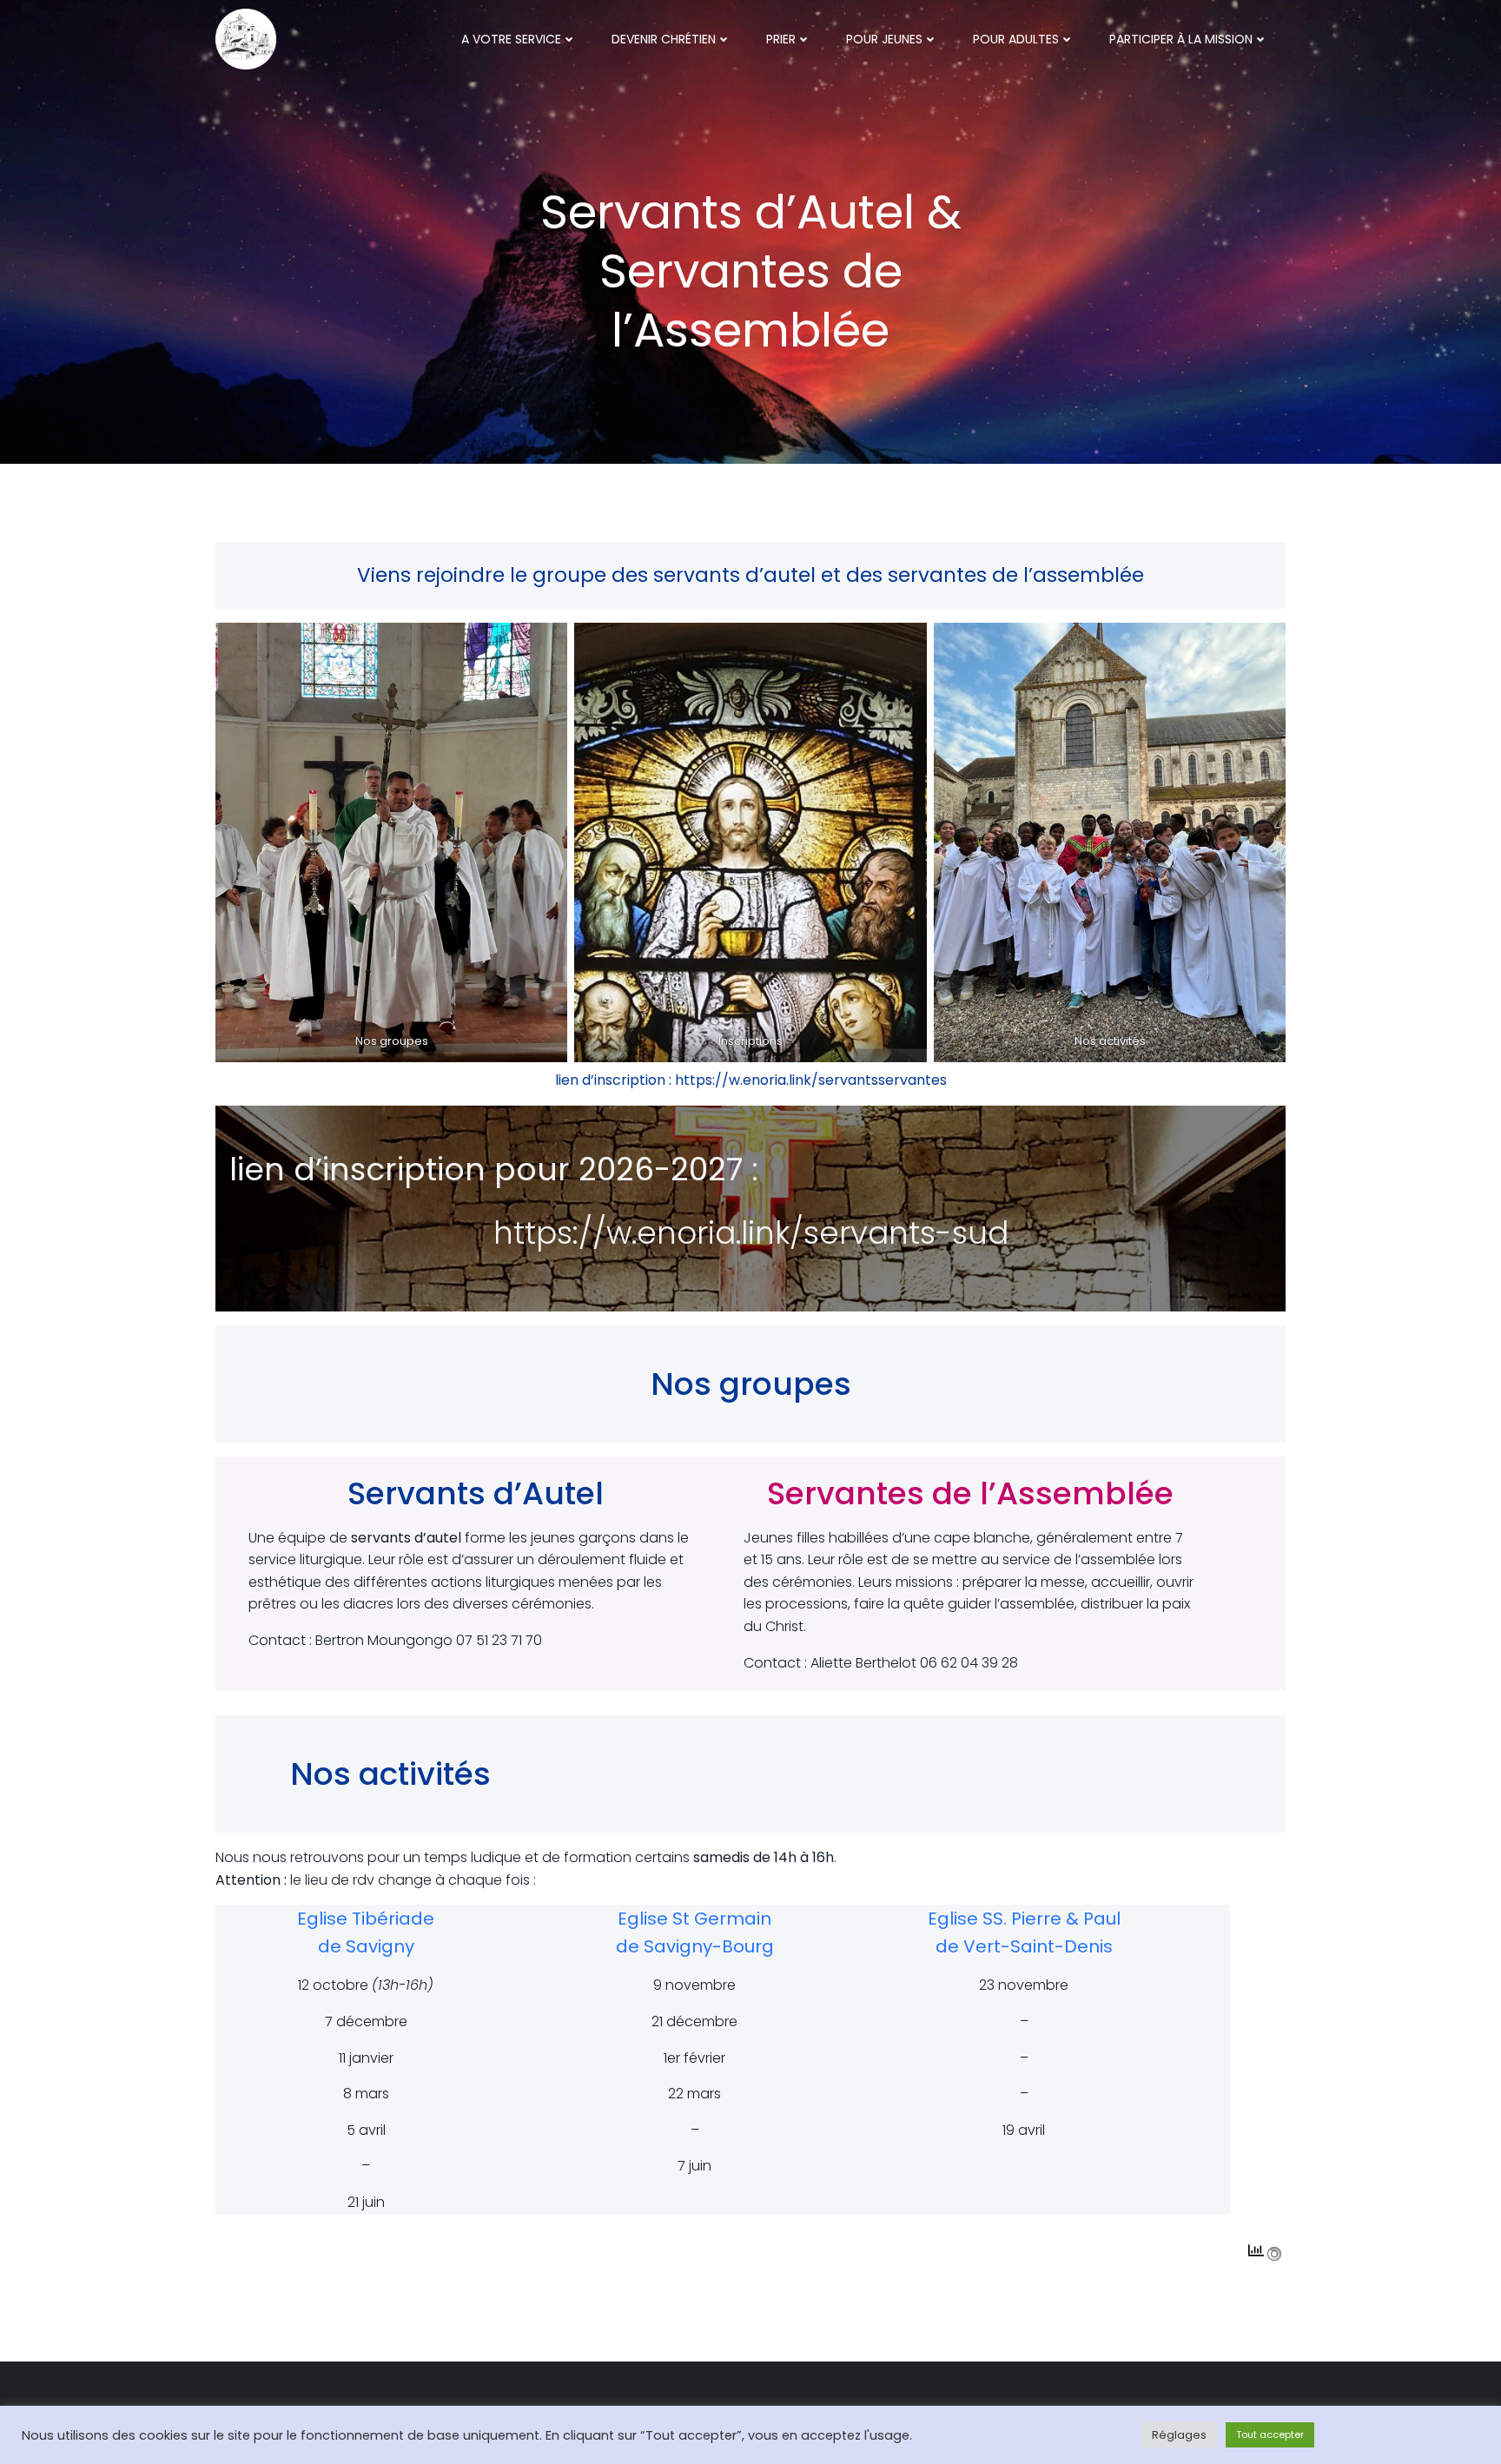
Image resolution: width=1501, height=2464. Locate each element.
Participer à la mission (1181, 39)
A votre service (511, 39)
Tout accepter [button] (1270, 2434)
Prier (781, 39)
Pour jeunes (884, 39)
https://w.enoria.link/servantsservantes (811, 1080)
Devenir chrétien (664, 39)
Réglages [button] (1179, 2435)
